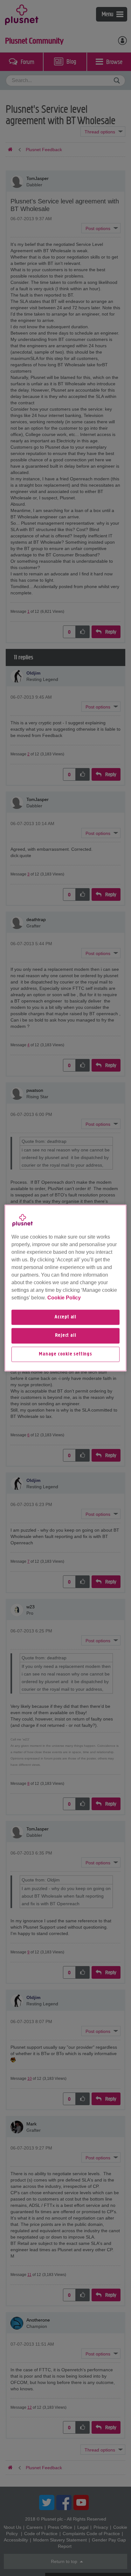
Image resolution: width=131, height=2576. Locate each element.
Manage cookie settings (65, 1354)
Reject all (66, 1336)
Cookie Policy (64, 1298)
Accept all (65, 1317)
